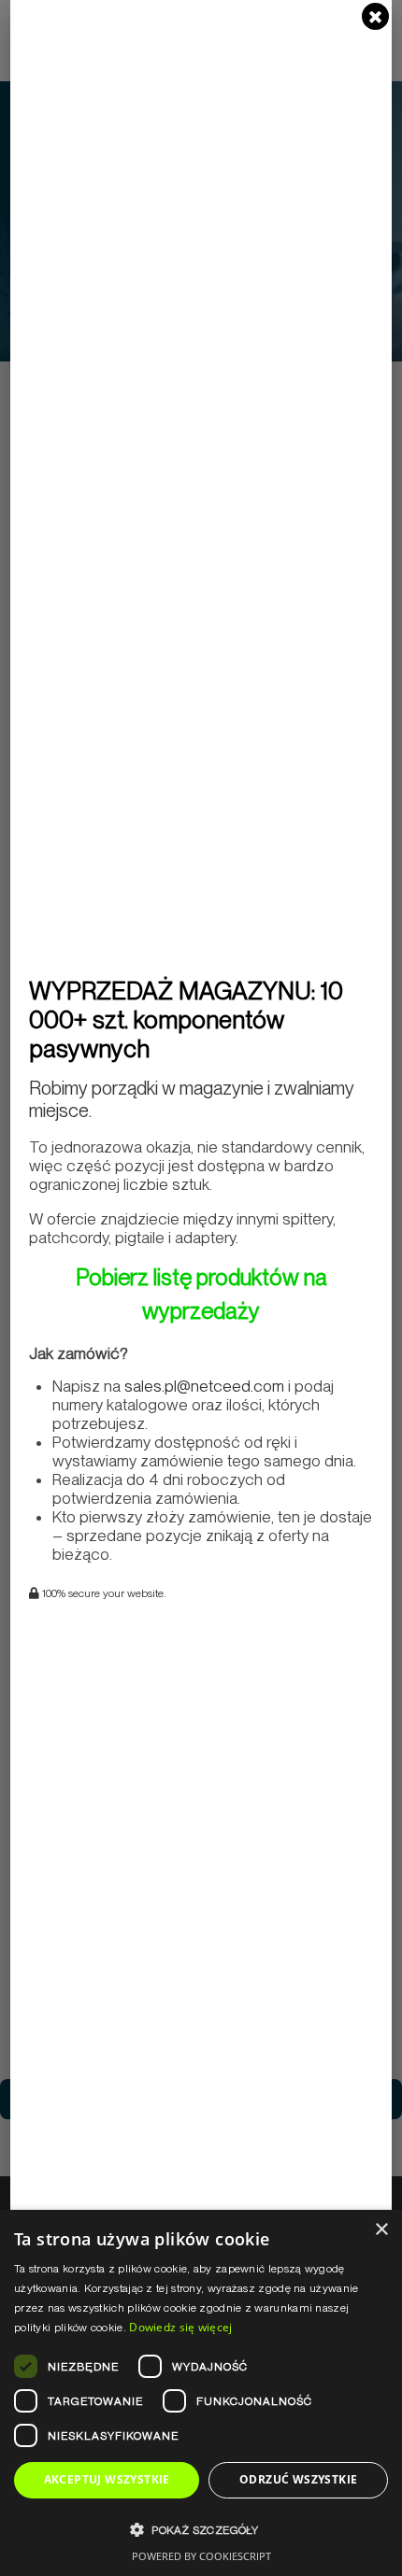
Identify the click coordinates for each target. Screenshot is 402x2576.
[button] (201, 2530)
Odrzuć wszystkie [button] (298, 2479)
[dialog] (201, 2393)
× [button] (381, 2230)
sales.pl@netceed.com (204, 1386)
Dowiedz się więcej (180, 2327)
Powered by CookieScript (201, 2556)
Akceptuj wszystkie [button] (107, 2479)
